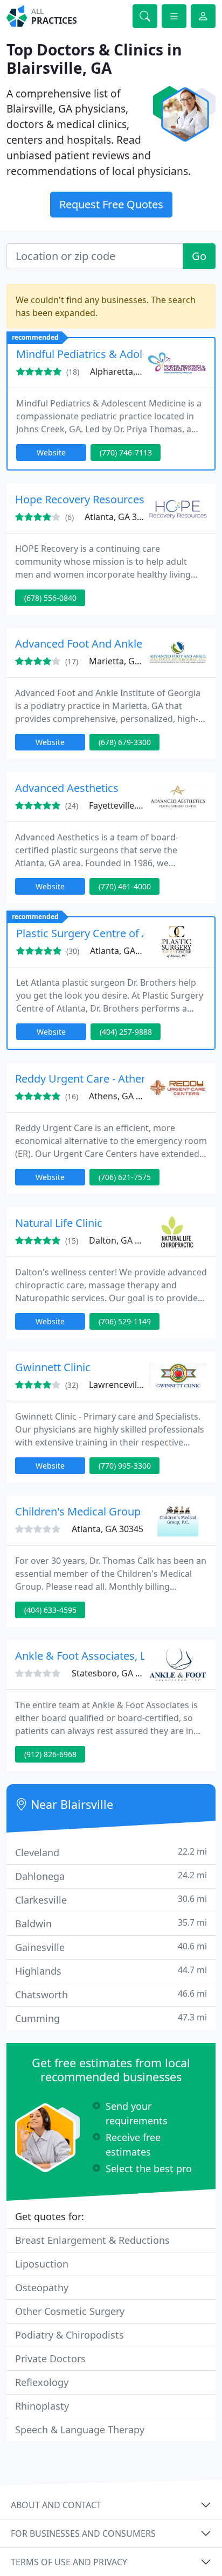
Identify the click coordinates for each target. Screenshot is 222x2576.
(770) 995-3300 (125, 1466)
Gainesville (111, 1947)
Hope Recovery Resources (80, 499)
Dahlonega (111, 1876)
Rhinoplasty (42, 2406)
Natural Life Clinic (59, 1223)
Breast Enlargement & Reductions (92, 2240)
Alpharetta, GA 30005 (133, 371)
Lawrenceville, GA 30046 (138, 1385)
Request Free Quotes (111, 204)
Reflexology (42, 2382)
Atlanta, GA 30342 (126, 951)
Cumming (111, 2018)
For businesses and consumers (83, 2533)
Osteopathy (42, 2287)
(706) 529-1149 (125, 1321)
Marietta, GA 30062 (128, 661)
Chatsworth (111, 1994)
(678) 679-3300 (125, 742)
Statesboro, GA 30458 (116, 1673)
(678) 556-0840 (50, 598)
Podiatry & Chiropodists (70, 2335)
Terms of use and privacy (69, 2562)
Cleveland (111, 1852)
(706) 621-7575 (125, 1177)
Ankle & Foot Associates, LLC (86, 1656)
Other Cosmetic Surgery (70, 2311)
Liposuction (42, 2264)
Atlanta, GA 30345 (107, 1529)
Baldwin (111, 1923)
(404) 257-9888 (126, 1032)
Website (51, 452)
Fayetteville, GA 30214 (133, 805)
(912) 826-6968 (50, 1754)
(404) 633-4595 (50, 1610)
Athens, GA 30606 (124, 1096)
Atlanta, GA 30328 (120, 517)
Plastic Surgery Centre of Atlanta (97, 933)
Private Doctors (50, 2359)
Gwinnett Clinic (53, 1367)
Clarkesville (111, 1900)
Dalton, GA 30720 (124, 1240)
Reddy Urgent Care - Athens (84, 1079)
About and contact (56, 2505)
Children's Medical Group (78, 1511)
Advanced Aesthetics (67, 788)
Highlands (111, 1971)
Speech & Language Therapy (80, 2430)
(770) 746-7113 (126, 452)
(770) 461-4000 (125, 886)
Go (199, 256)
